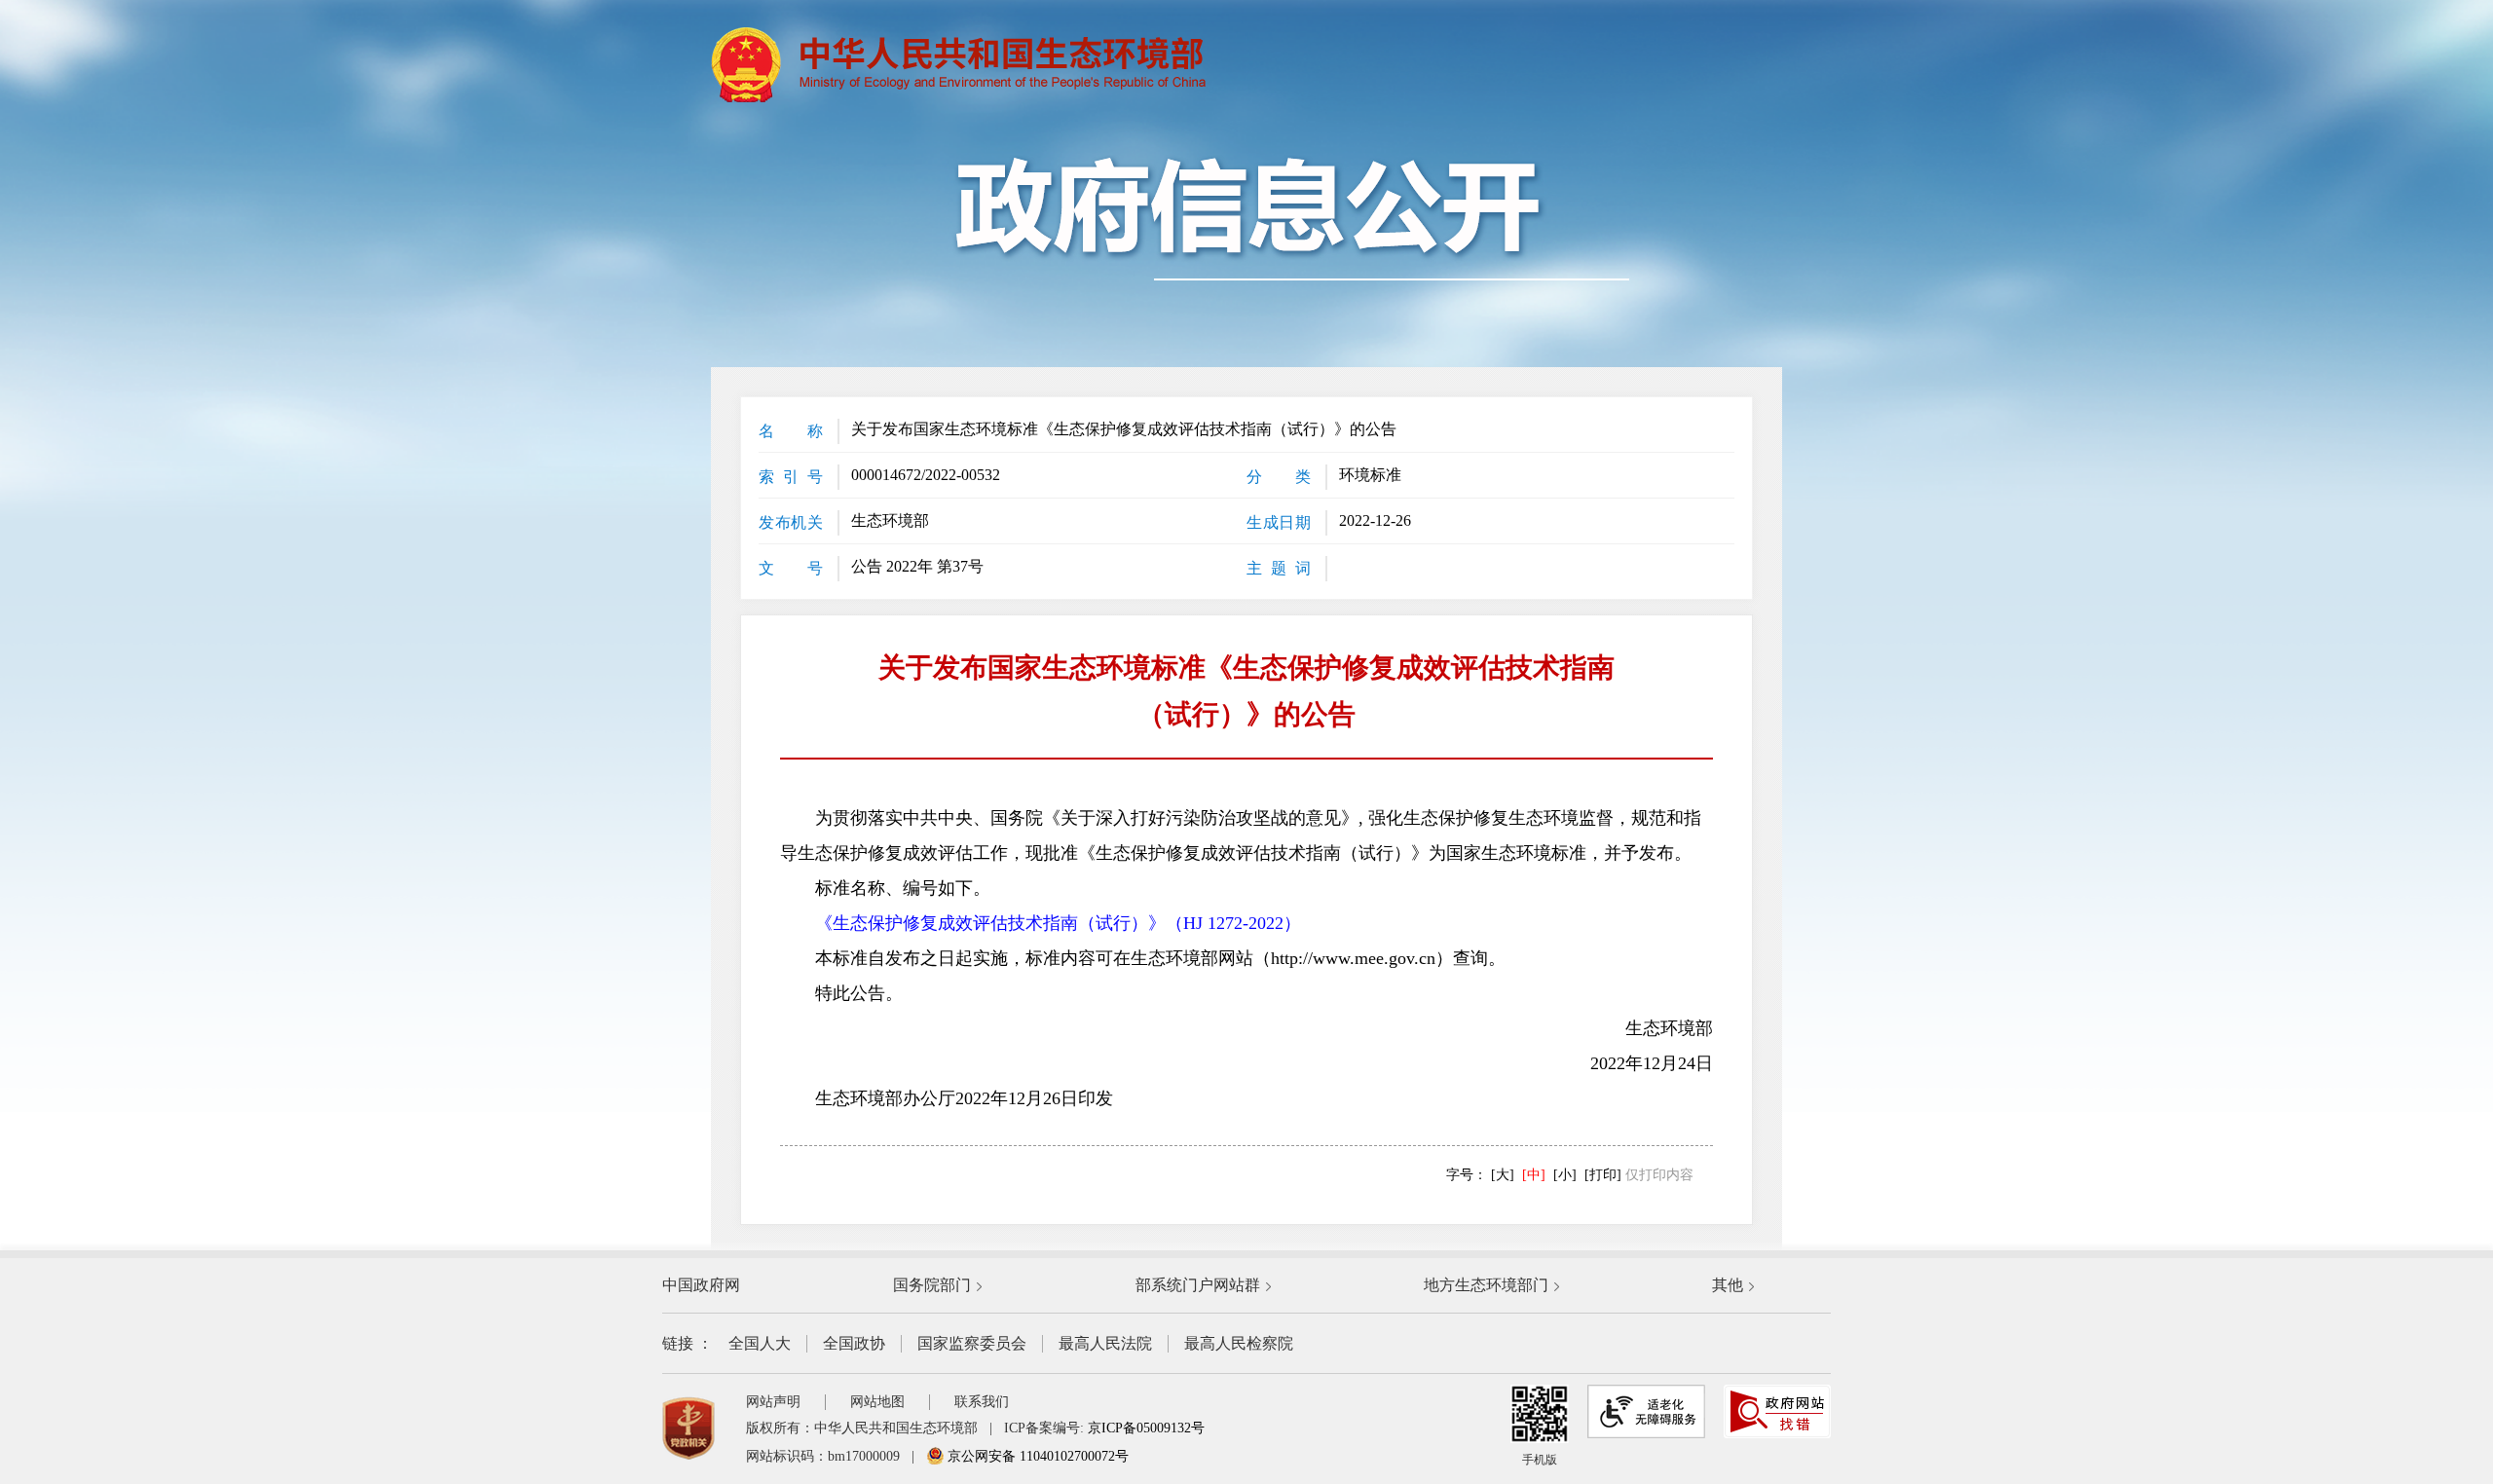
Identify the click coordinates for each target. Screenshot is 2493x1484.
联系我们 (982, 1402)
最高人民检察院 (1239, 1343)
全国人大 (760, 1343)
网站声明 (773, 1402)
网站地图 (877, 1402)
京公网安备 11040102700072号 (1036, 1456)
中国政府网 (701, 1285)
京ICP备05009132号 (1146, 1428)
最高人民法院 (1105, 1343)
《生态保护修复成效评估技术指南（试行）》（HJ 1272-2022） (1058, 923)
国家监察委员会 (972, 1343)
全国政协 (854, 1343)
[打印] (1603, 1175)
